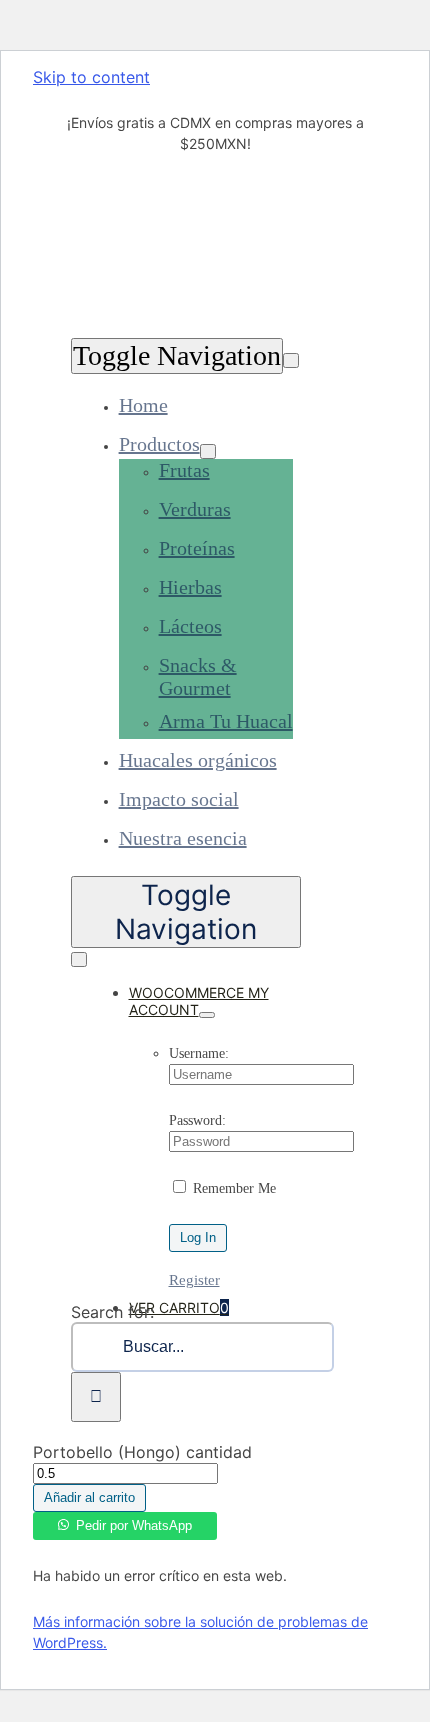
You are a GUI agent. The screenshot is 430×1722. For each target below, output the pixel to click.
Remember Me (232, 1188)
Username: (199, 1053)
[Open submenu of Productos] (208, 451)
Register (194, 1280)
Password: (197, 1120)
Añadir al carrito (89, 1497)
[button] (125, 1522)
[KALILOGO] (118, 318)
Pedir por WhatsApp (134, 1525)
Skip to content (91, 77)
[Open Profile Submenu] (207, 1015)
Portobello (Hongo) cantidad (142, 1452)
